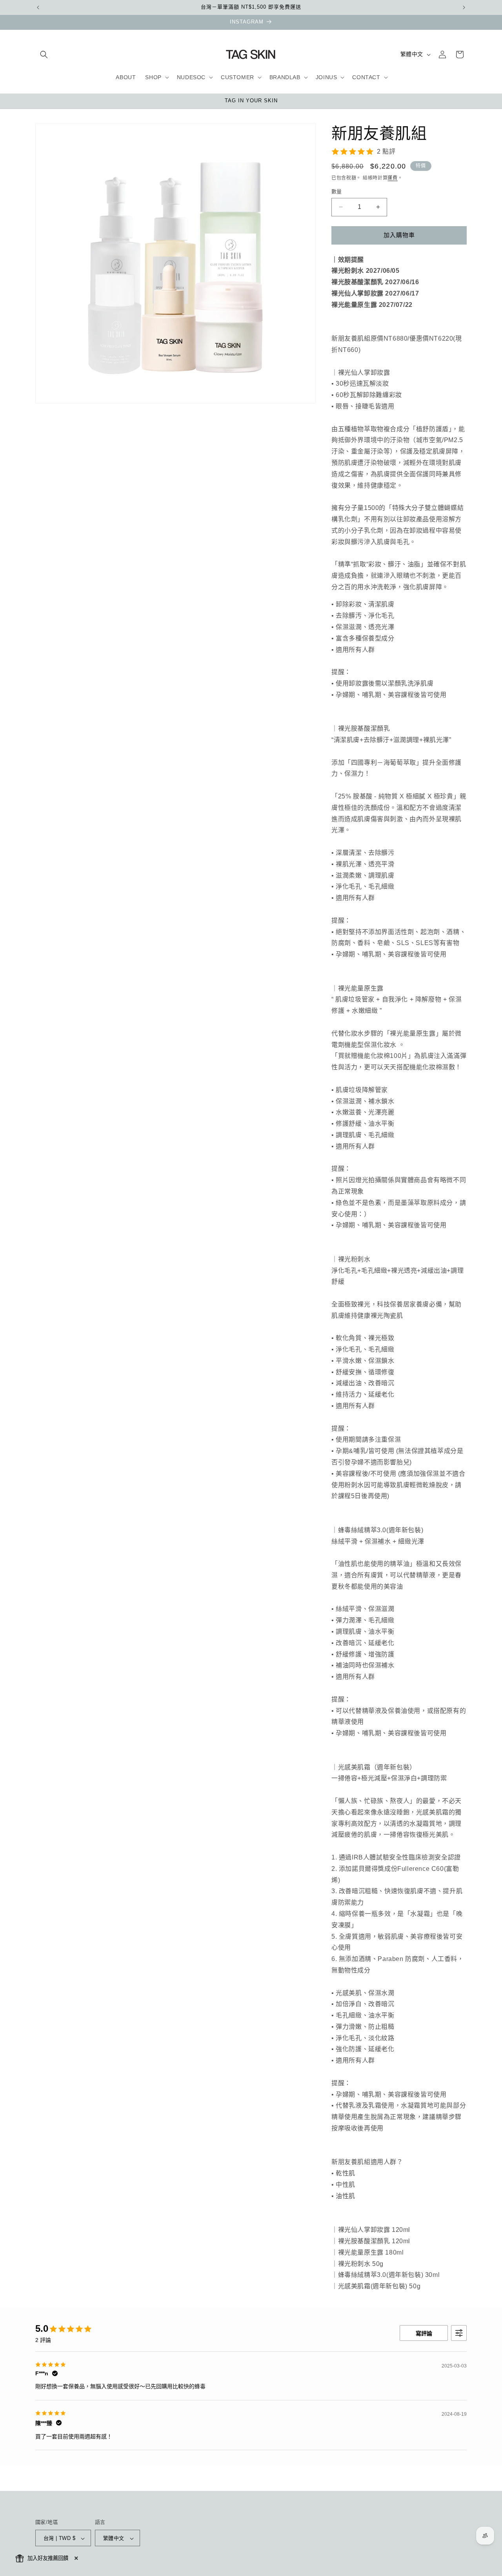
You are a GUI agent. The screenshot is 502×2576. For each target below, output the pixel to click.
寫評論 (424, 2333)
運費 (392, 178)
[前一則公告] (38, 7)
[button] (44, 54)
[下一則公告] (464, 7)
